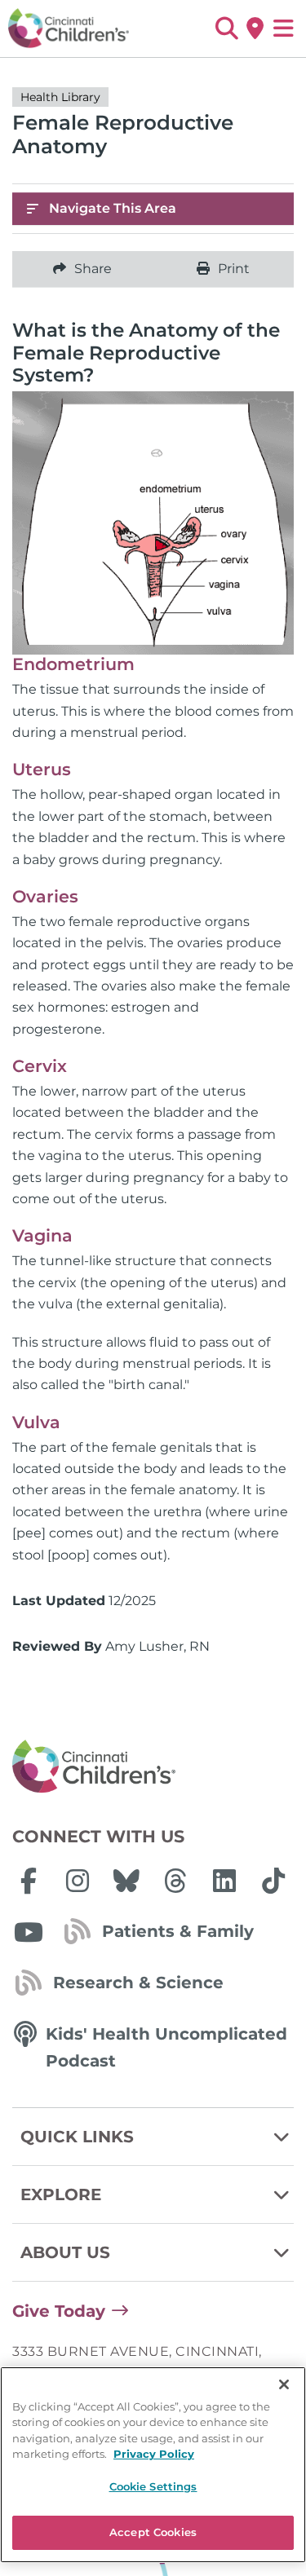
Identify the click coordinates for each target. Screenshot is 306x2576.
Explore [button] (61, 2194)
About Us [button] (65, 2252)
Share (93, 269)
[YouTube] (29, 1932)
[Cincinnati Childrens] (153, 1767)
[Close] (284, 2384)
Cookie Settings (153, 2486)
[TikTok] (273, 1881)
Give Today (59, 2311)
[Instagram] (78, 1881)
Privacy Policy (154, 2454)
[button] (226, 29)
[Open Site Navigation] (284, 29)
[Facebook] (29, 1881)
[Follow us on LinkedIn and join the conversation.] (224, 1881)
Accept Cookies (153, 2532)
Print (234, 269)
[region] (153, 2465)
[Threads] (175, 1881)
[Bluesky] (126, 1881)
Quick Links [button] (77, 2137)
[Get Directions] (255, 29)
